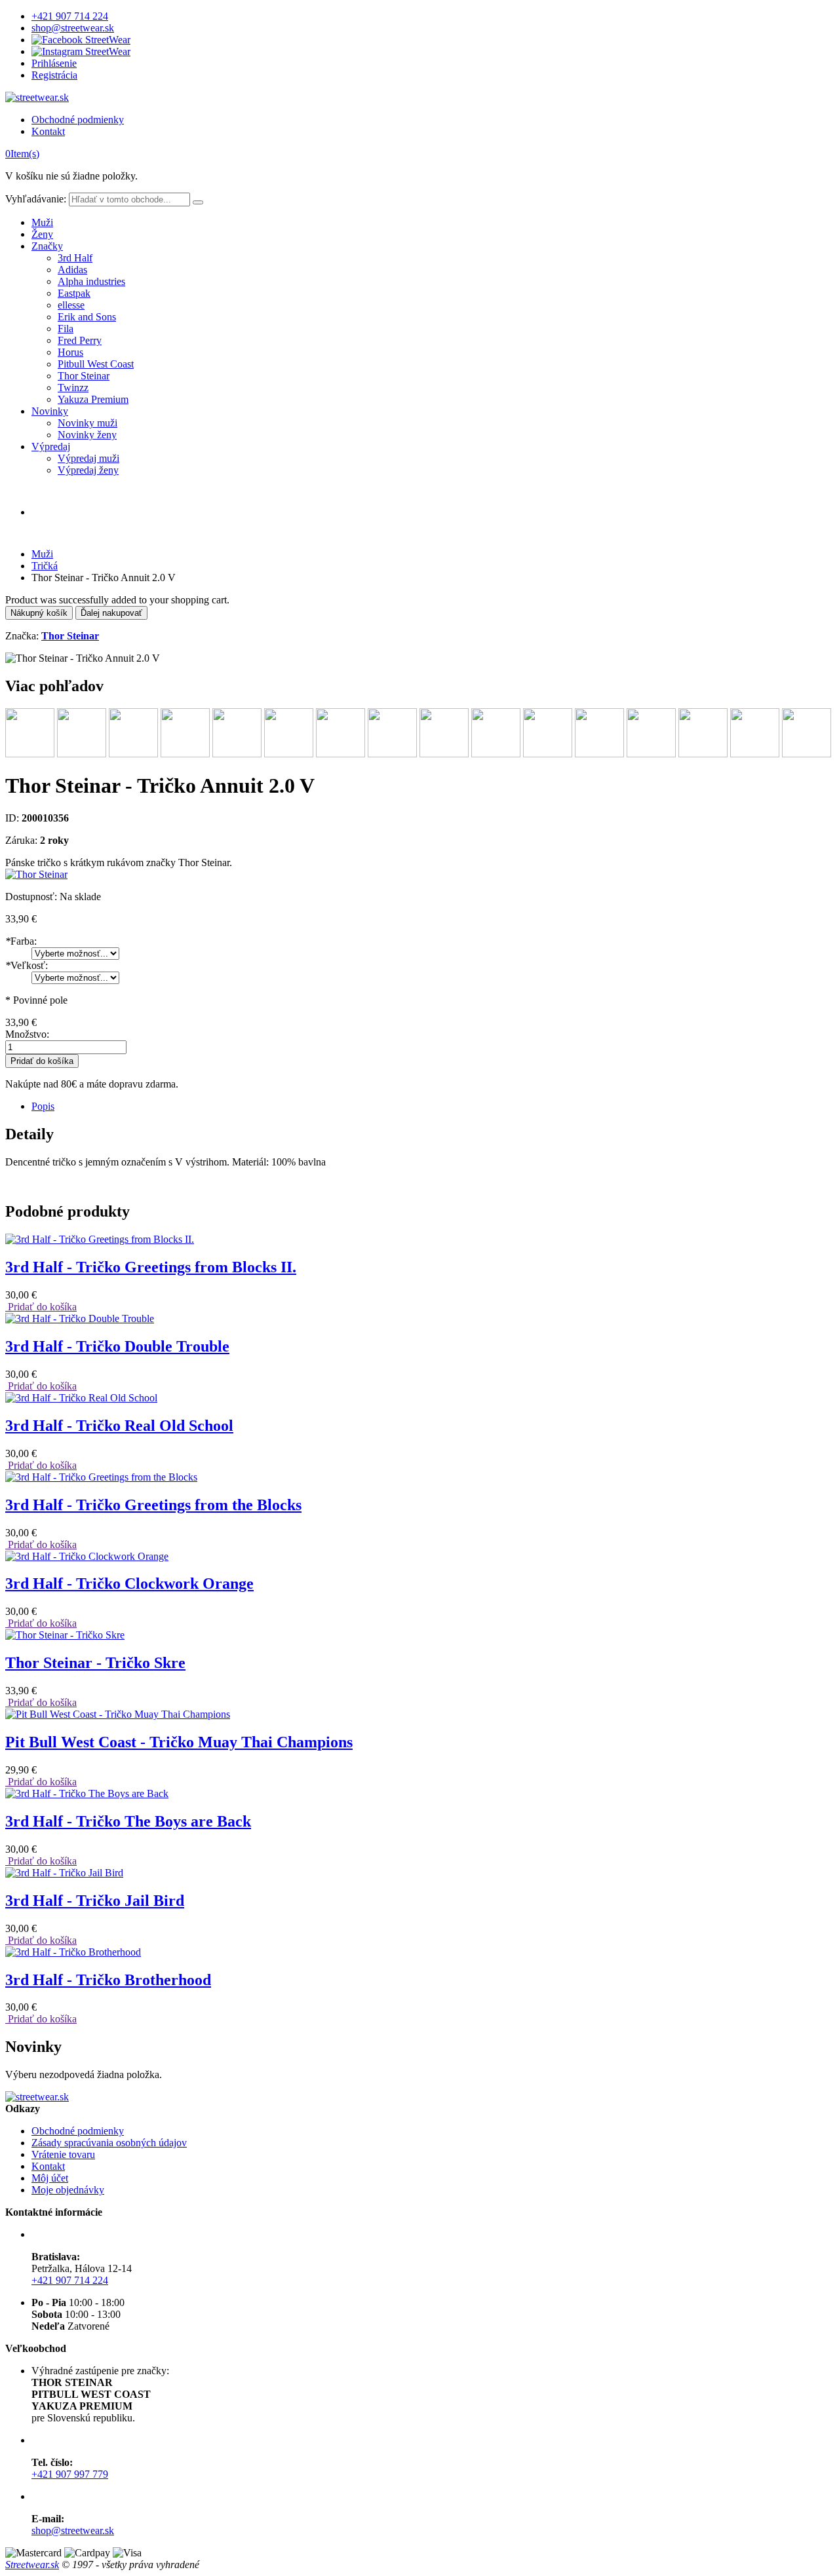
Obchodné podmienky (78, 120)
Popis (43, 1106)
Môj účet (50, 2178)
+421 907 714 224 (70, 16)
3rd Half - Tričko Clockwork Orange (129, 1583)
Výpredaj (51, 446)
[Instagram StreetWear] (81, 51)
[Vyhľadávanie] (198, 202)
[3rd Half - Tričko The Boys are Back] (87, 1793)
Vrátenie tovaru (63, 2154)
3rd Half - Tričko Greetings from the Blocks (153, 1505)
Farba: (21, 941)
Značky (47, 246)
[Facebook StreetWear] (81, 40)
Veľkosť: (27, 965)
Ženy (42, 234)
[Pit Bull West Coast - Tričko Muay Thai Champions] (118, 1714)
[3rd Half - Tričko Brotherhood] (73, 1952)
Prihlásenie (54, 63)
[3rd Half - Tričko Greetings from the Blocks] (101, 1477)
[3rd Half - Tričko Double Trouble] (80, 1318)
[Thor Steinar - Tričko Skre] (65, 1635)
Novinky (50, 411)
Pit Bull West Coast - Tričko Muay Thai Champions (179, 1742)
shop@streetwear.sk (73, 28)
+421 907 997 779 (70, 2474)
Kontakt (48, 131)
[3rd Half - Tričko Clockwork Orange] (87, 1556)
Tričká (45, 566)
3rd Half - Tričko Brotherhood (108, 1980)
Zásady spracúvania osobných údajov (109, 2143)
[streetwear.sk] (37, 97)
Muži (42, 222)
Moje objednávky (68, 2190)
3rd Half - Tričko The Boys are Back (128, 1821)
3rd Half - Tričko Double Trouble (117, 1346)
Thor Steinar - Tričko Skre (95, 1663)
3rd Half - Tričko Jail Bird (95, 1901)
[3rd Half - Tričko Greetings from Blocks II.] (100, 1239)
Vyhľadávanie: (36, 199)
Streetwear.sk (32, 2565)
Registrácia (54, 75)
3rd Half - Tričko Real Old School (119, 1426)
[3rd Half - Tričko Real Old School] (81, 1398)
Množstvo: (27, 1034)
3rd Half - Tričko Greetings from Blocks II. (151, 1267)
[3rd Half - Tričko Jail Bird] (64, 1873)
